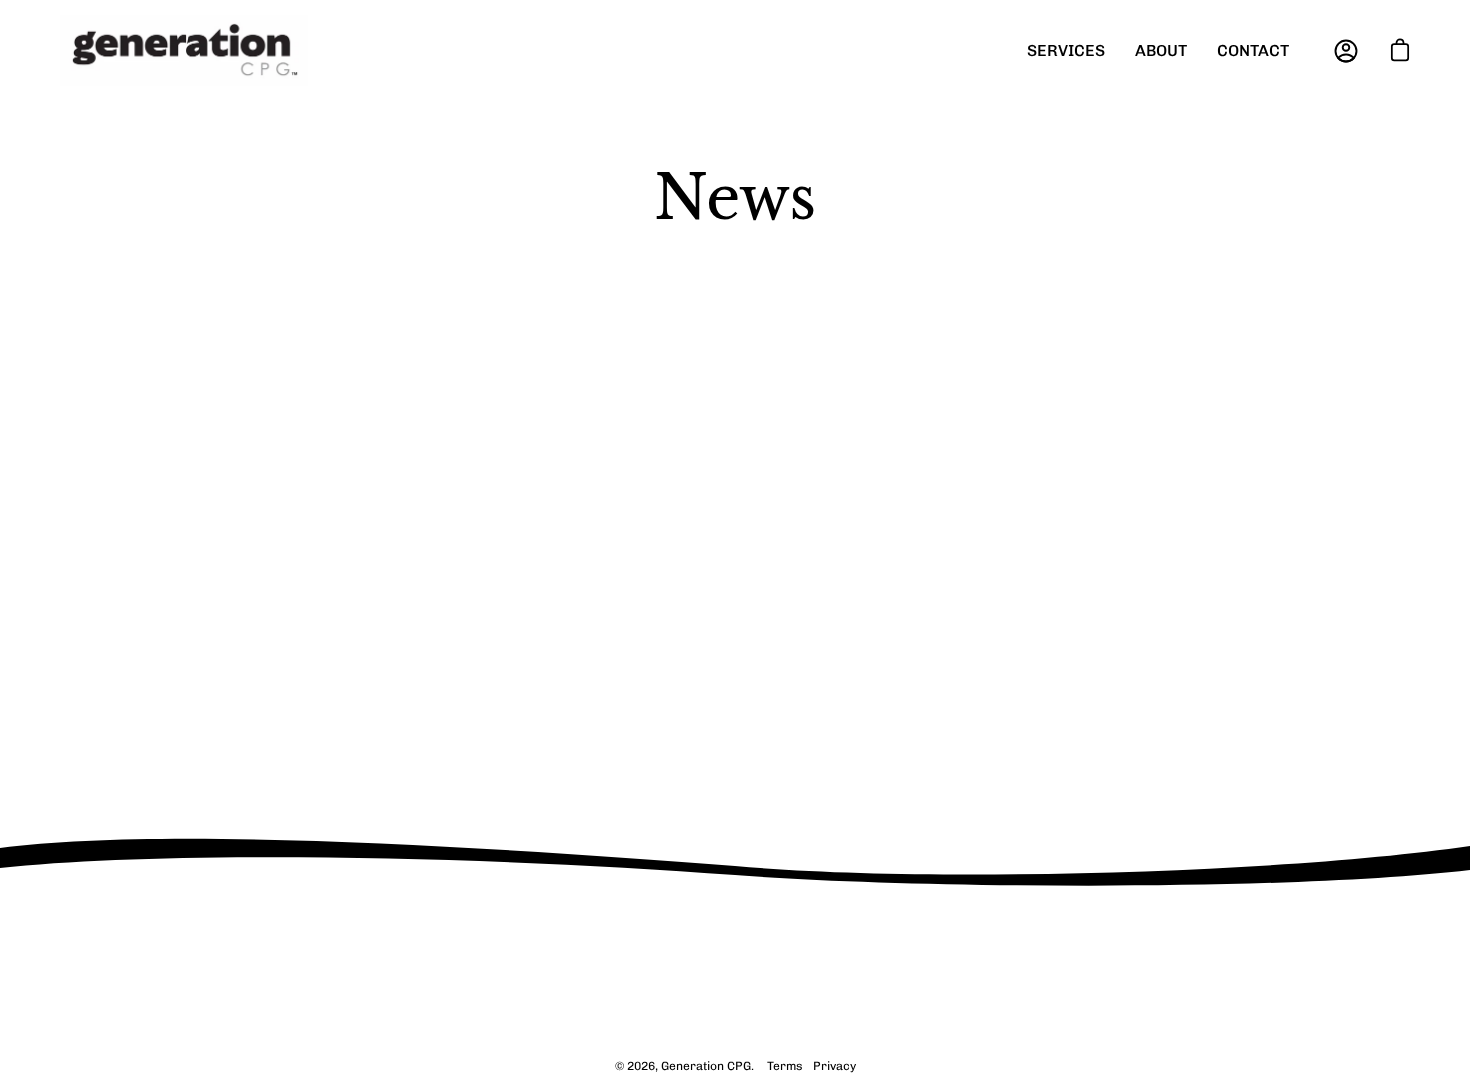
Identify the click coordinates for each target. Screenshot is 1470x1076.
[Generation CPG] (185, 50)
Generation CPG (706, 1066)
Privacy (834, 1066)
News (735, 198)
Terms (785, 1066)
